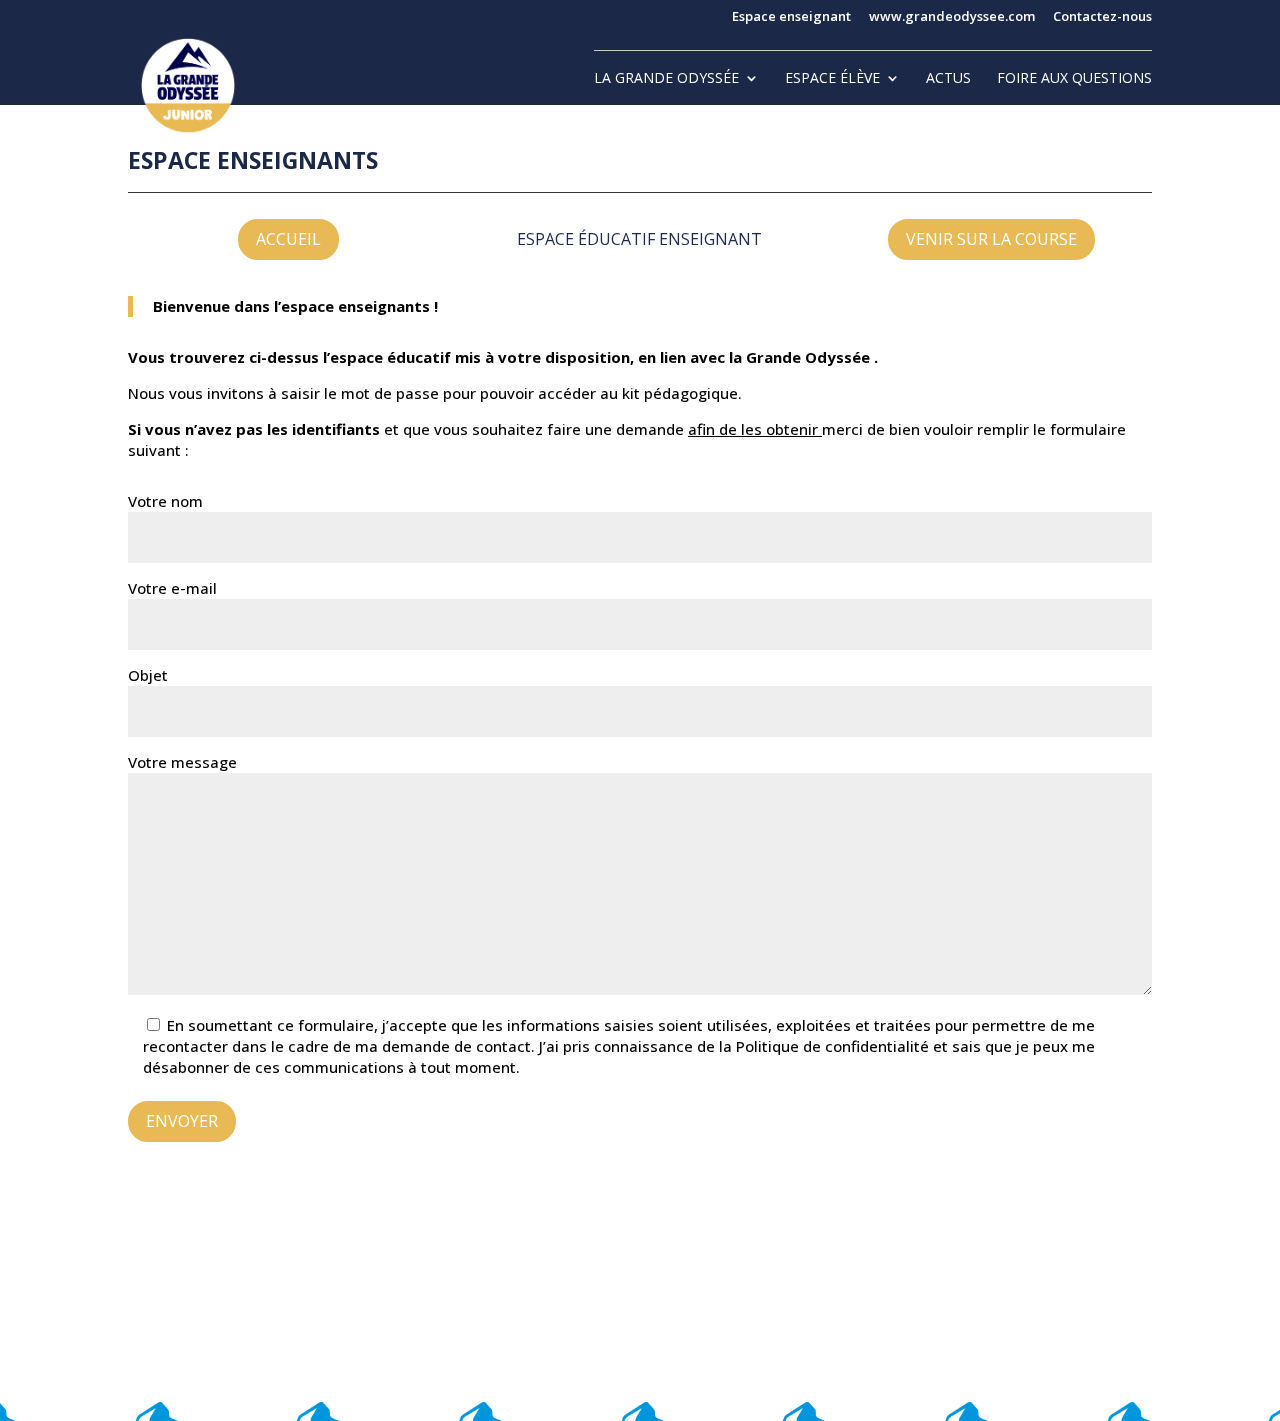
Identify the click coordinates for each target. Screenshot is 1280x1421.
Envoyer (182, 1121)
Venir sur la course (991, 239)
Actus (948, 79)
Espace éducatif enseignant (639, 239)
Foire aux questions (1074, 79)
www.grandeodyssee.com (952, 17)
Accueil (288, 239)
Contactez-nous (1102, 17)
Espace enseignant (791, 17)
